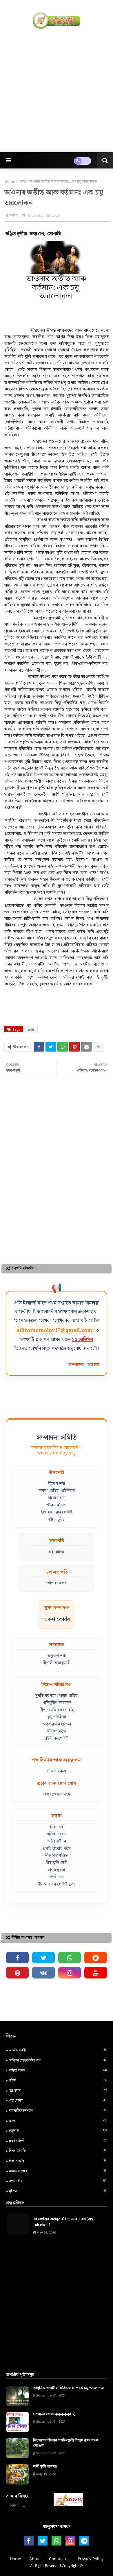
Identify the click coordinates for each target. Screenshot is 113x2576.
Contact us (59, 2559)
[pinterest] (17, 1973)
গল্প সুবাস (58, 2090)
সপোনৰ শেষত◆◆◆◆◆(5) (54, 2414)
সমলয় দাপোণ (57, 2171)
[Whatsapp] (63, 1047)
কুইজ (57, 2080)
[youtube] (96, 1973)
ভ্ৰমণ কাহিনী (57, 2141)
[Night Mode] (83, 161)
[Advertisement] (57, 90)
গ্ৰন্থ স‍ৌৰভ (58, 2100)
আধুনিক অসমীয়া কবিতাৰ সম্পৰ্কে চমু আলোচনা (68, 2388)
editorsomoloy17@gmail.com (54, 1330)
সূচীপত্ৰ (57, 2191)
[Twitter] (51, 1047)
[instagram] (70, 1973)
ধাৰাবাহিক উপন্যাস (58, 2110)
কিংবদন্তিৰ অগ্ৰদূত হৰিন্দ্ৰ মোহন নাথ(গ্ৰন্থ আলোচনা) (64, 2222)
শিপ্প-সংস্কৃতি (57, 2161)
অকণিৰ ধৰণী (57, 2050)
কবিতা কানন (58, 2070)
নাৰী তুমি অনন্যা (45, 2467)
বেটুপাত (58, 2130)
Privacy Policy (91, 2559)
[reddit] (96, 1958)
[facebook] (17, 1958)
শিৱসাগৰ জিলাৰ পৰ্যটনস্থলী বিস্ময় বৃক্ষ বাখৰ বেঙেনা (66, 2443)
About (35, 2559)
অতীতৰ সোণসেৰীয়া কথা (58, 2060)
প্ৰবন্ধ (22, 181)
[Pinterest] (74, 1047)
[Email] (86, 1047)
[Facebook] (39, 1047)
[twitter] (43, 1958)
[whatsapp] (70, 1958)
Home (10, 181)
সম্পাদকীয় (58, 2181)
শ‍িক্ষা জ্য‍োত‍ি (57, 2150)
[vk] (43, 1973)
